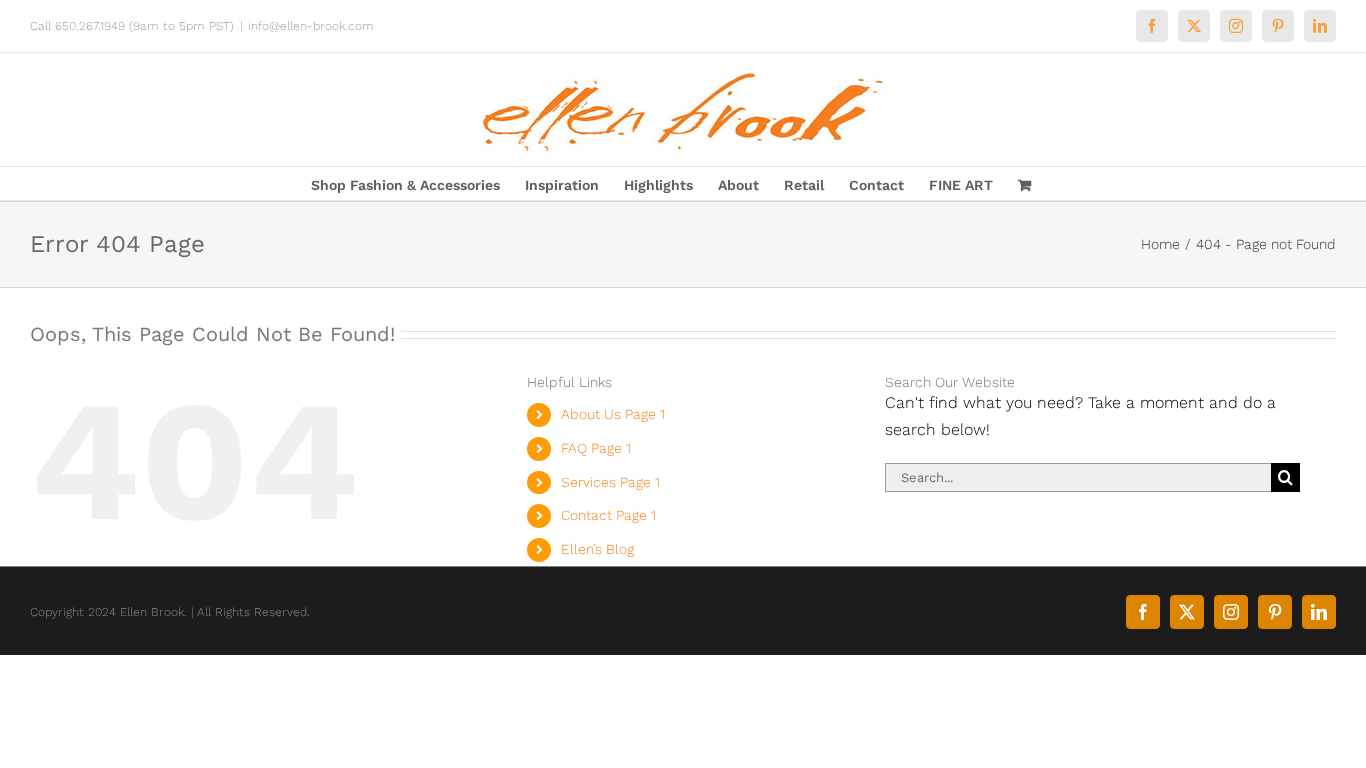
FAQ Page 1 (596, 448)
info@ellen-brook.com (311, 26)
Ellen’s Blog (597, 549)
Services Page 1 (610, 482)
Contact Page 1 (608, 515)
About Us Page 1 (613, 414)
